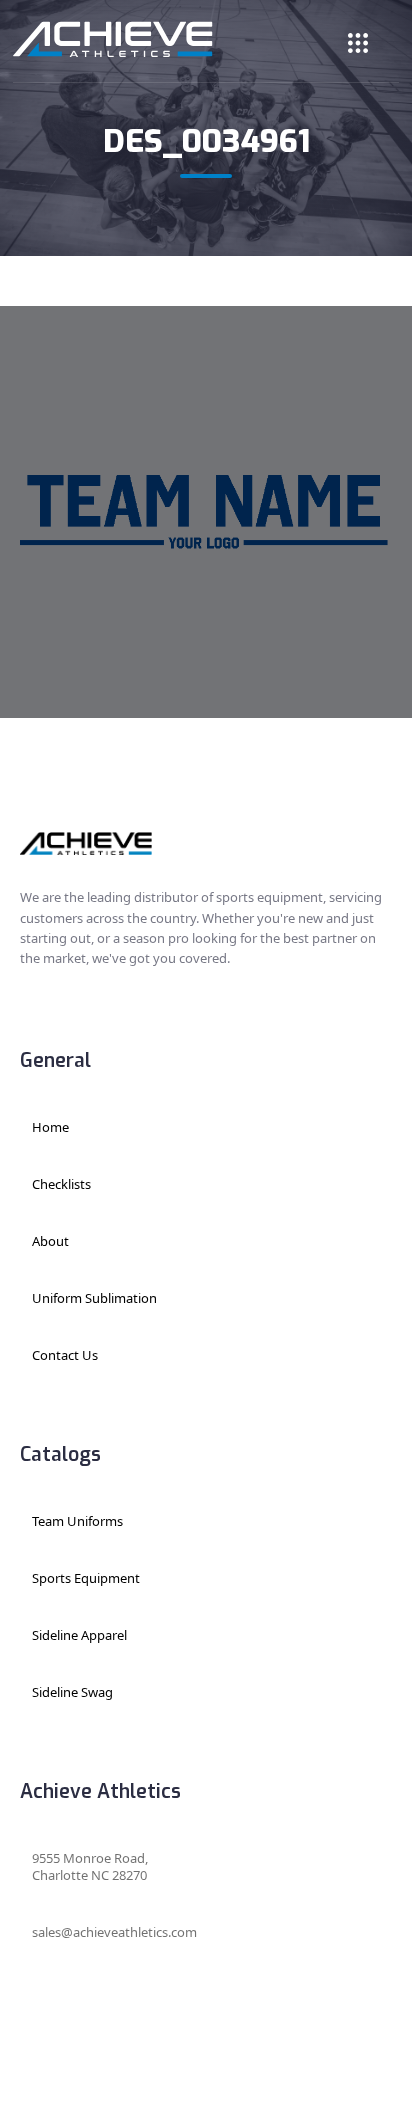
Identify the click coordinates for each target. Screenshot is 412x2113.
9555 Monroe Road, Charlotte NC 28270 (90, 1866)
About (50, 1241)
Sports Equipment (86, 1578)
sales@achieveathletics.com (114, 1932)
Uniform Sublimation (94, 1298)
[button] (358, 41)
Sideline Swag (72, 1692)
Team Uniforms (77, 1521)
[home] (113, 39)
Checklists (61, 1184)
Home (50, 1127)
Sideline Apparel (79, 1635)
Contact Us (65, 1355)
